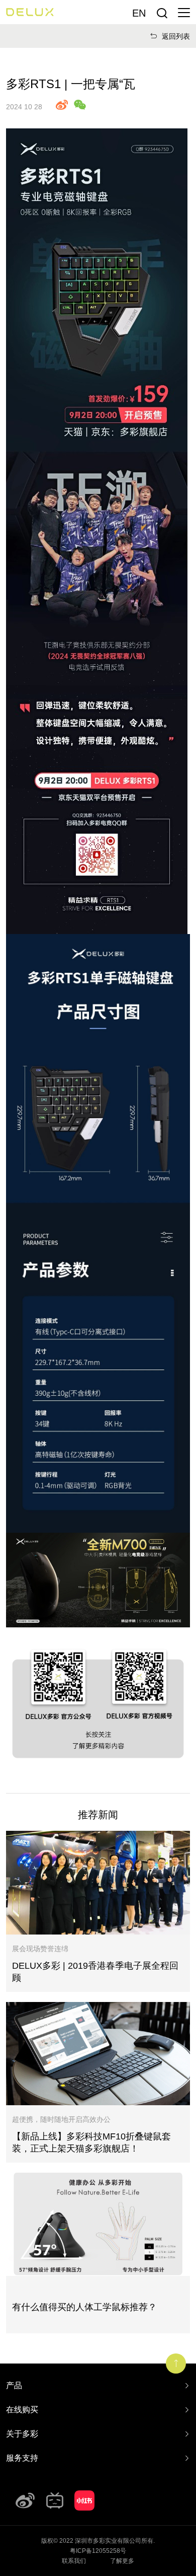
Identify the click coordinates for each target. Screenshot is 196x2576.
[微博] (25, 2500)
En (139, 13)
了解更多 (122, 2561)
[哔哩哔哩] (55, 2500)
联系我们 (74, 2561)
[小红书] (84, 2500)
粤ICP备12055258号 (98, 2551)
